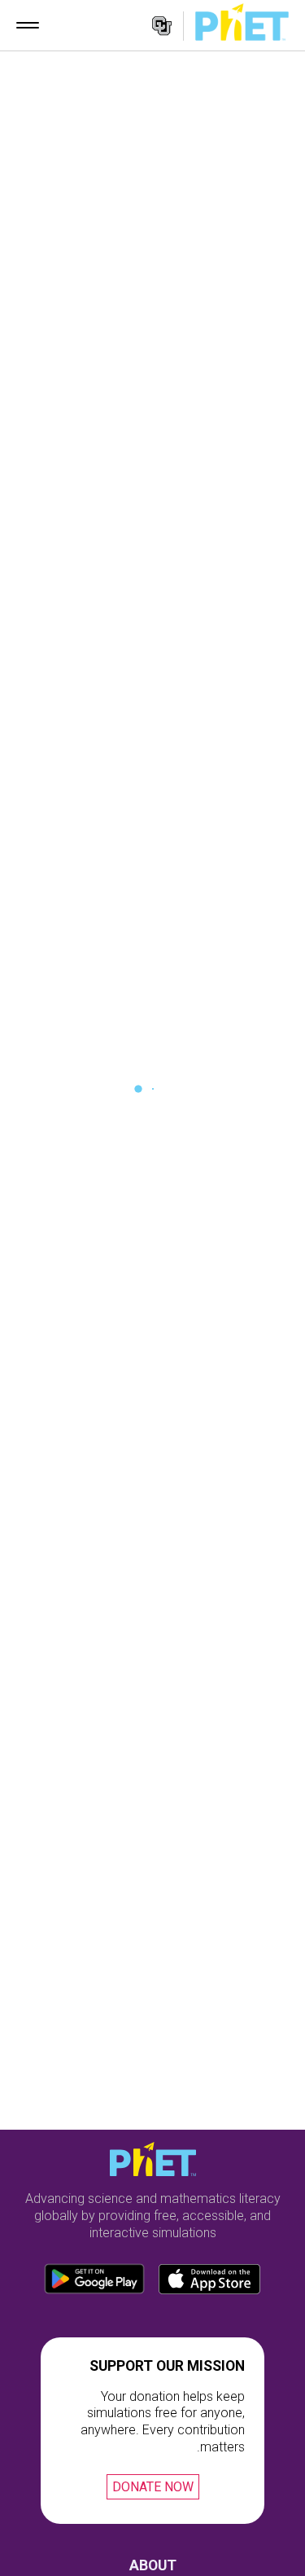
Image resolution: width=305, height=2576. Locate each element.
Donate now (153, 2487)
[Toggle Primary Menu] (28, 25)
